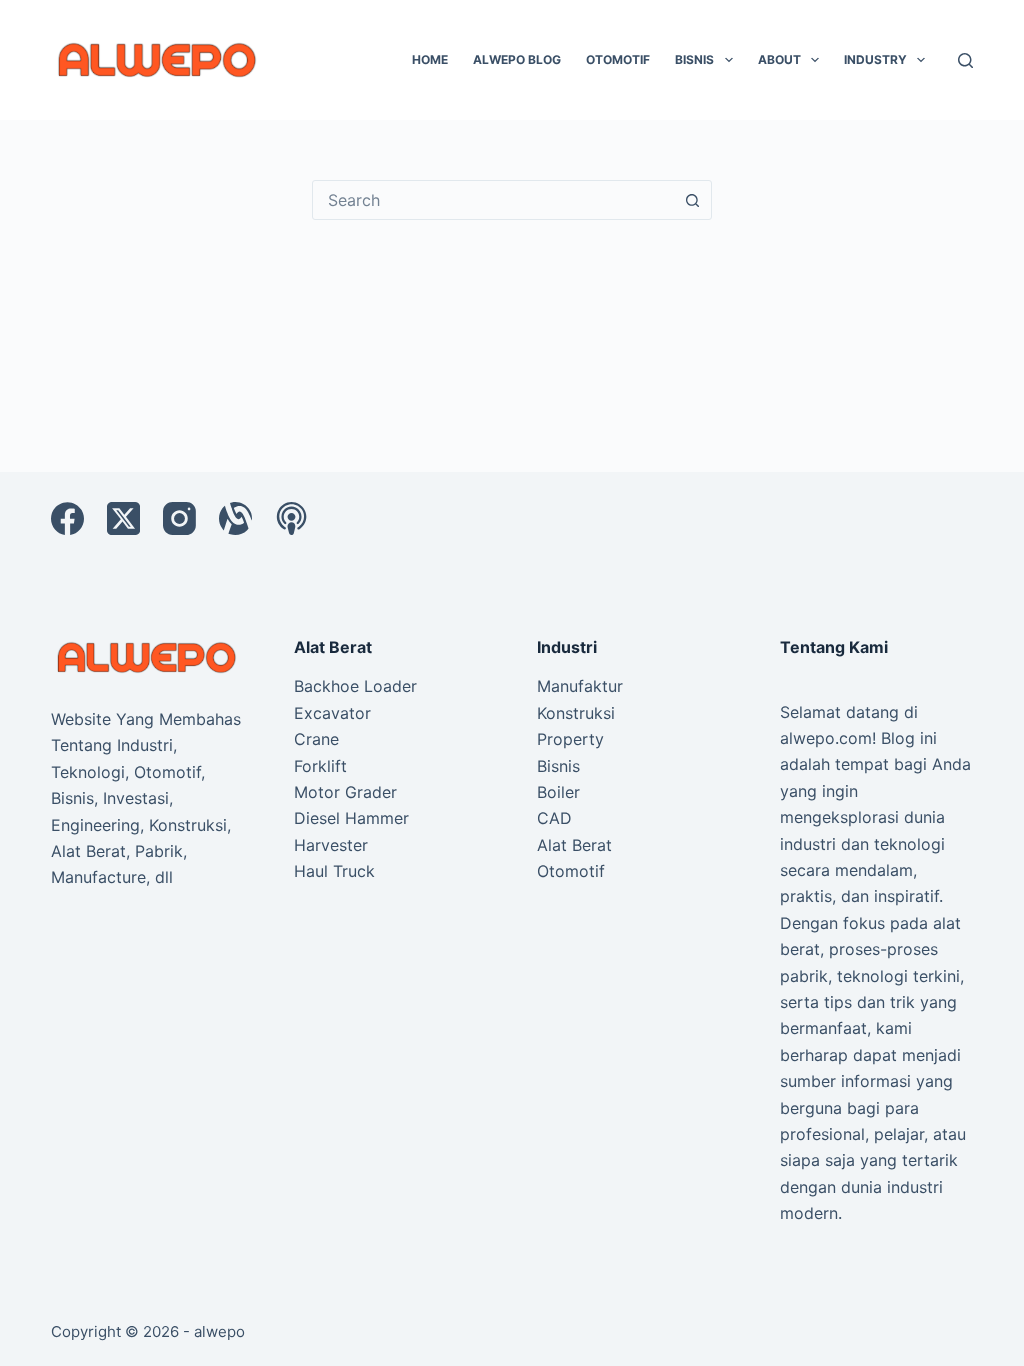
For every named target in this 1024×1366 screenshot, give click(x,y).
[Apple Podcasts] (291, 518)
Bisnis (694, 59)
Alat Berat (574, 845)
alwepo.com (826, 738)
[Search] (965, 60)
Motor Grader (345, 792)
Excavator (332, 713)
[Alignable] (235, 518)
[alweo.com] (147, 656)
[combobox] (493, 200)
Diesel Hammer (351, 818)
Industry (875, 59)
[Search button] (692, 200)
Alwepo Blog (517, 59)
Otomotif (618, 59)
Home (430, 59)
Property (570, 739)
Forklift (320, 766)
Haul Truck (334, 871)
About (779, 59)
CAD (554, 818)
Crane (316, 739)
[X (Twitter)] (123, 518)
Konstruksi (576, 713)
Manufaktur (580, 686)
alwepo (219, 1331)
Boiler (558, 792)
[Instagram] (179, 518)
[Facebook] (67, 518)
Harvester (331, 845)
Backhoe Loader (355, 686)
